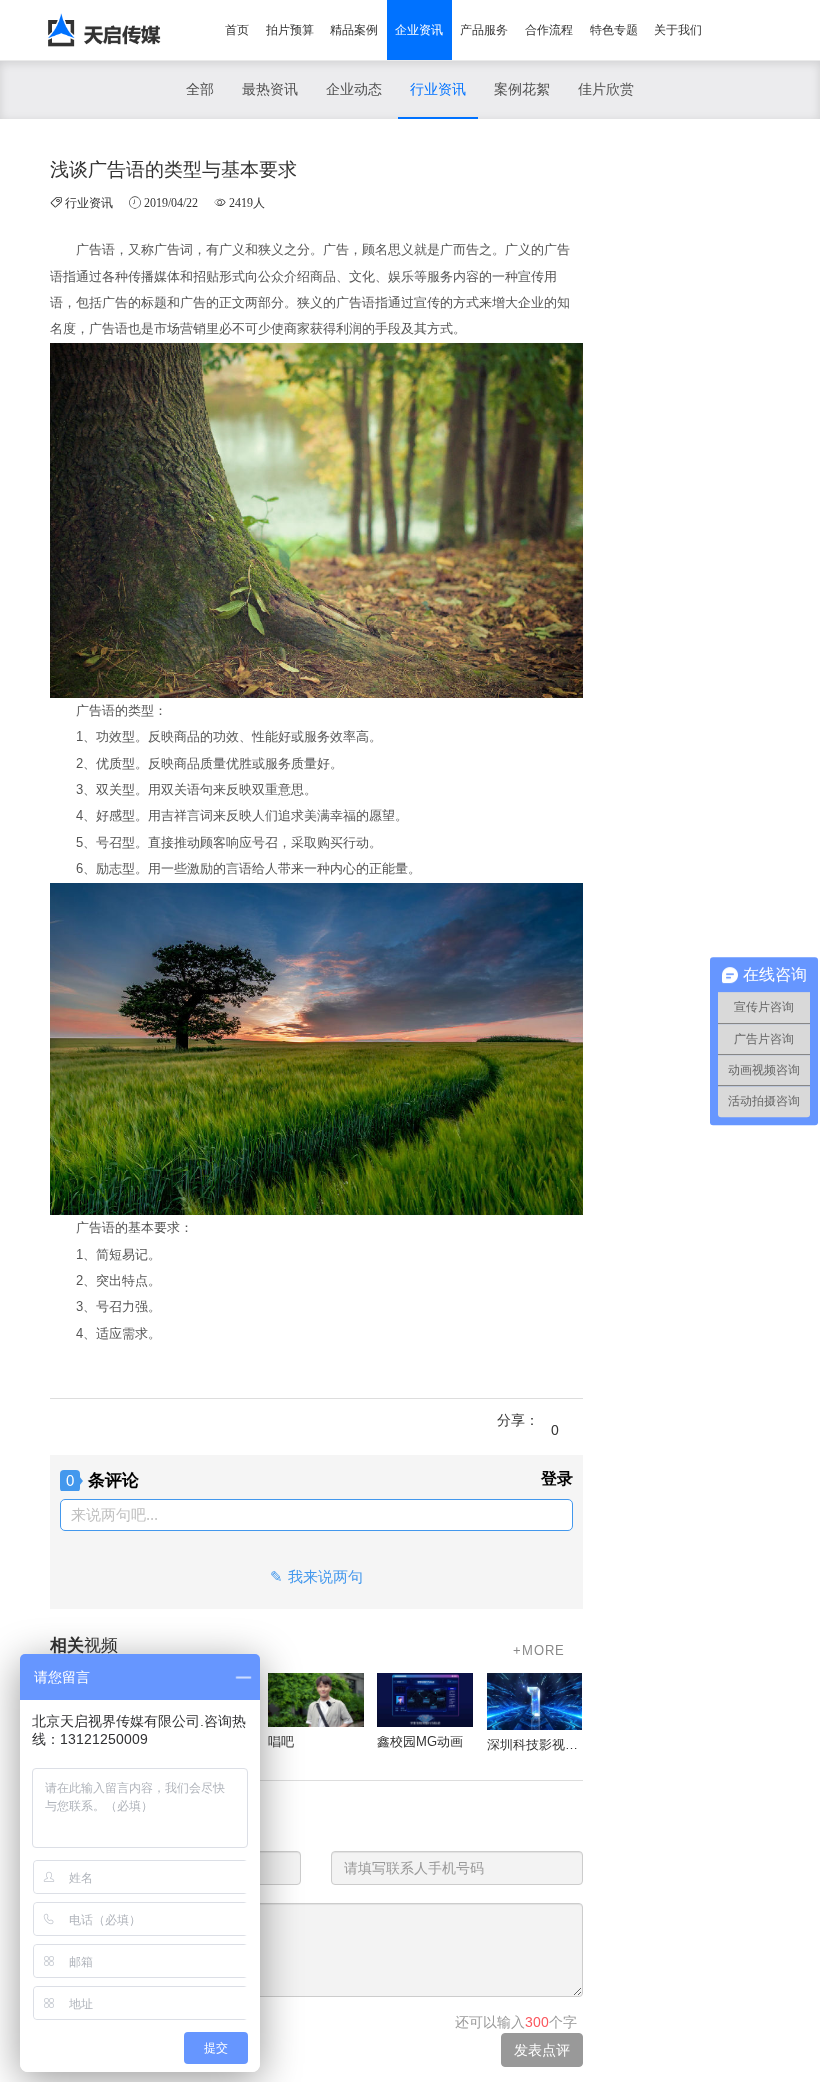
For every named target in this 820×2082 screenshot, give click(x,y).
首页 (237, 30)
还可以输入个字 (516, 2022)
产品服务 (484, 30)
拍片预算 (290, 30)
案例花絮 (522, 89)
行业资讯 (438, 89)
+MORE (539, 1650)
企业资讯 (419, 30)
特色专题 (614, 30)
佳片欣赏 (606, 89)
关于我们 (678, 30)
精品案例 (354, 30)
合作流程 (549, 30)
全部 (200, 89)
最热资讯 (270, 89)
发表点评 (542, 2050)
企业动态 (354, 89)
